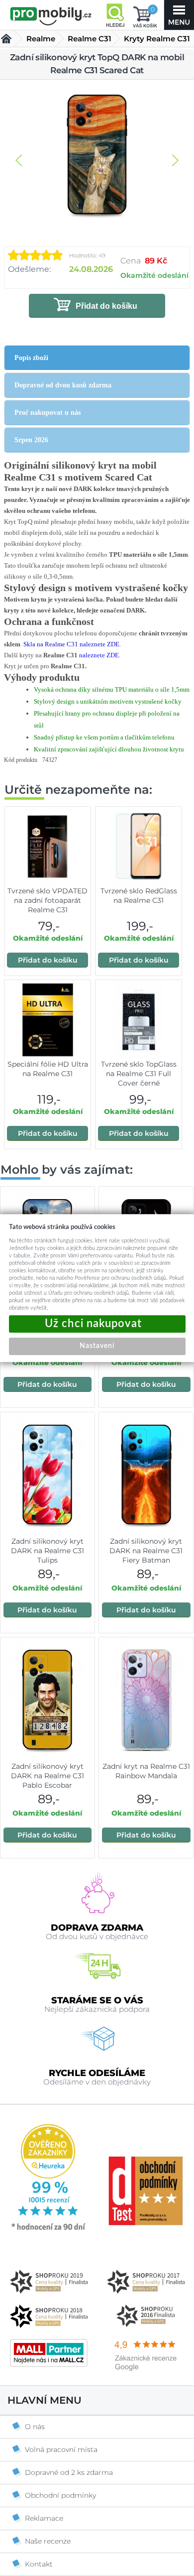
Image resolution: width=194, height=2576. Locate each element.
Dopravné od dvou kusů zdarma (63, 385)
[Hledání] (115, 15)
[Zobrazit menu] (179, 15)
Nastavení (97, 1346)
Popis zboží (31, 358)
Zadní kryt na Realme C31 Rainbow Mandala (146, 1771)
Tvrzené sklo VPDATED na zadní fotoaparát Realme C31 (48, 900)
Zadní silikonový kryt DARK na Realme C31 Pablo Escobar (48, 1776)
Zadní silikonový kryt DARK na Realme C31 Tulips (48, 1551)
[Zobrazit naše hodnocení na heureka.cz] (49, 2229)
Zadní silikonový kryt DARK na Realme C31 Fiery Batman (146, 1551)
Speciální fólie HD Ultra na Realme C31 (48, 1069)
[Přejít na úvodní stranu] (51, 16)
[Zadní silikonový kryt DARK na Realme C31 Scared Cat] (97, 155)
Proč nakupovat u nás (48, 413)
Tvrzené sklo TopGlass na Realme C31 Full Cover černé (139, 1074)
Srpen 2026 (31, 440)
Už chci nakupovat (97, 1324)
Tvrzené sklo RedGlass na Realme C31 (139, 896)
